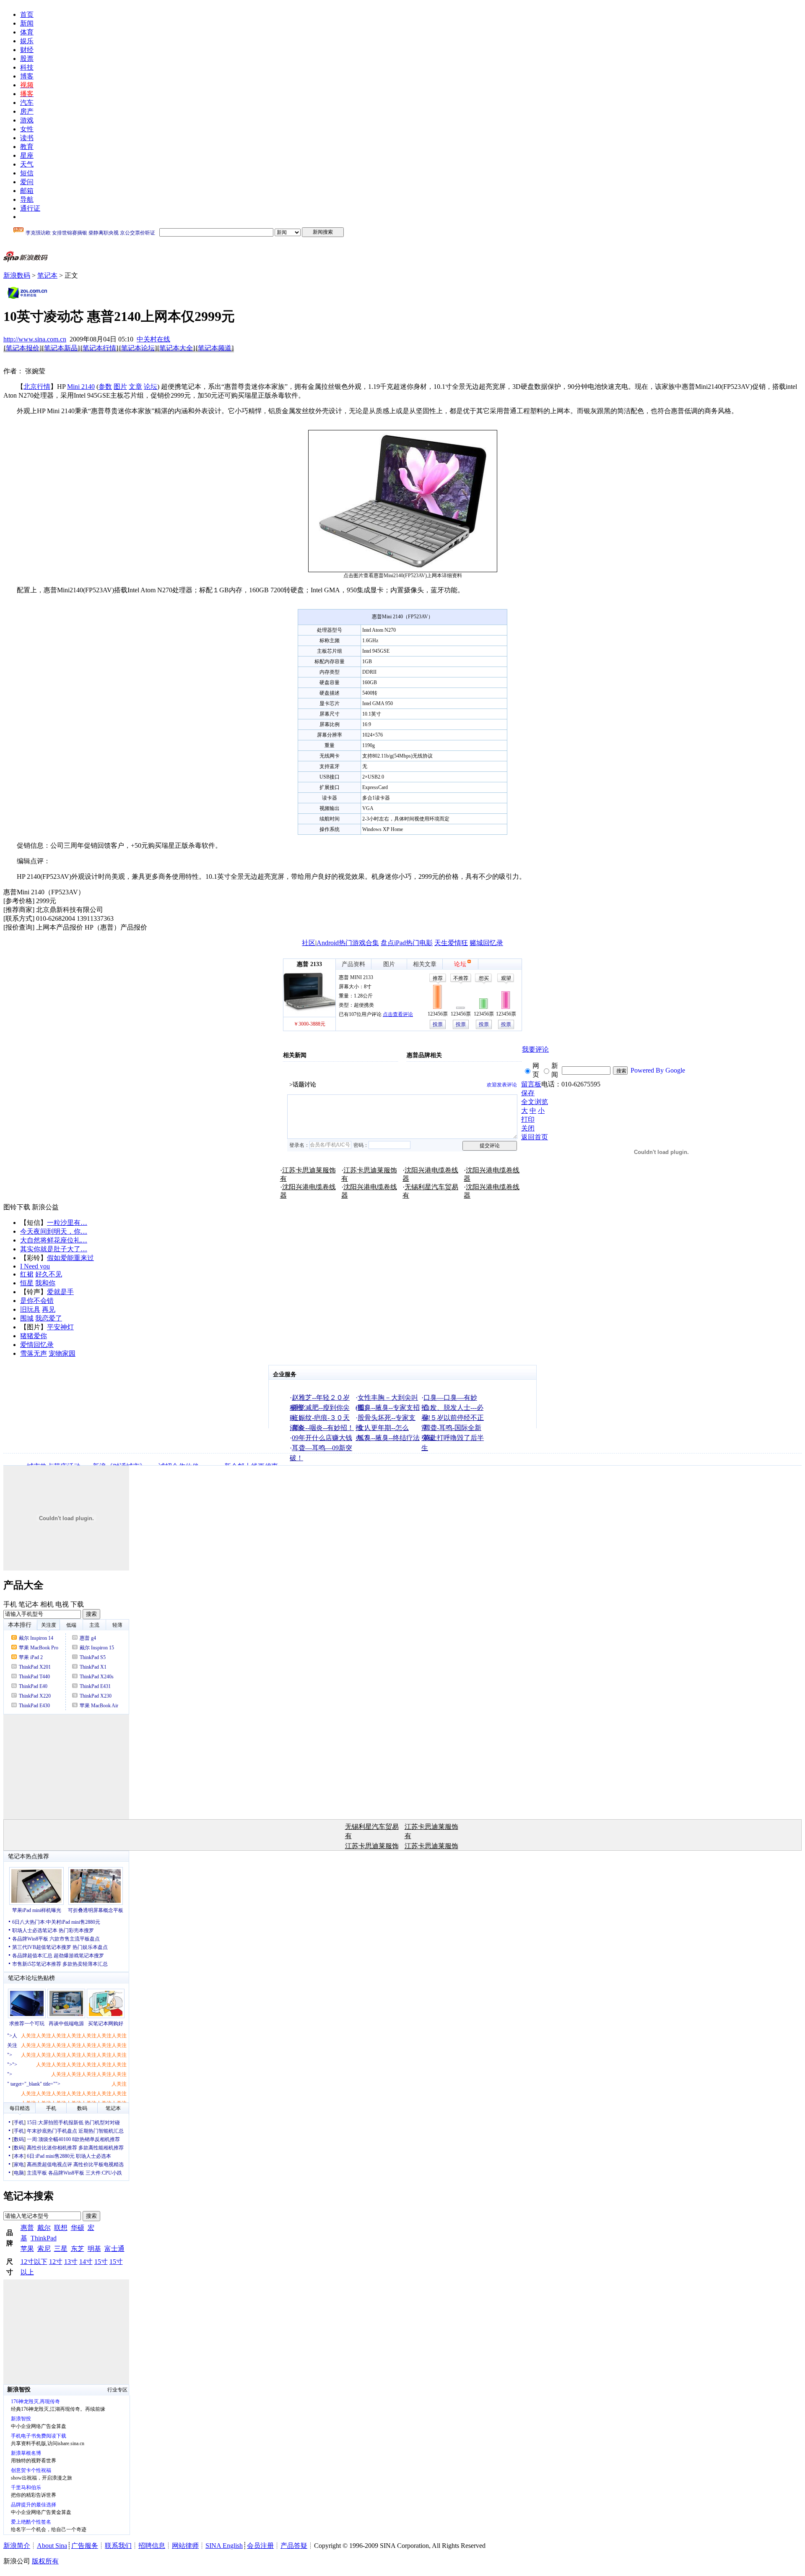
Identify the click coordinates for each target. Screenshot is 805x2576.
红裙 (27, 1274)
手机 (10, 1604)
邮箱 (27, 191)
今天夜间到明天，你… (54, 1231)
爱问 (27, 182)
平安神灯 (60, 1327)
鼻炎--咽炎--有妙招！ (323, 1428)
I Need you (35, 1266)
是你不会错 (37, 1301)
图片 (120, 387)
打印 (528, 1119)
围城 (27, 1318)
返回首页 (535, 1137)
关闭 (528, 1128)
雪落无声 (34, 1353)
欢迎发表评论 (502, 1085)
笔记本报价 (23, 348)
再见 (49, 1309)
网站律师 (185, 2546)
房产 (27, 111)
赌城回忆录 (486, 943)
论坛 (151, 387)
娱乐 (27, 41)
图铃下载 (17, 1207)
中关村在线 (153, 339)
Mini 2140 (81, 387)
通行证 (30, 208)
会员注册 (260, 2546)
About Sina (52, 2546)
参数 (105, 387)
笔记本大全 (176, 348)
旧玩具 (30, 1309)
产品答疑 (294, 2546)
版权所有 (45, 2561)
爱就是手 (60, 1292)
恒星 (27, 1283)
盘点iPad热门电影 (407, 943)
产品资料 (353, 964)
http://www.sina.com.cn (35, 339)
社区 (309, 943)
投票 (438, 1024)
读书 (27, 138)
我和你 (45, 1283)
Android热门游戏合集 (348, 943)
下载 (77, 1604)
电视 (62, 1604)
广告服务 (85, 2546)
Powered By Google (658, 1070)
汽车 (27, 103)
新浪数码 (17, 275)
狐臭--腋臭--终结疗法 (389, 1438)
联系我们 (118, 2546)
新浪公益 (45, 1207)
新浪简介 (17, 2546)
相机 (47, 1604)
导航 (27, 199)
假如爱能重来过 (70, 1258)
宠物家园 (62, 1353)
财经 (27, 50)
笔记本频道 (215, 348)
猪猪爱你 (34, 1336)
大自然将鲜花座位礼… (54, 1240)
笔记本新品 (61, 348)
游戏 (27, 120)
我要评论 (535, 1049)
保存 (528, 1093)
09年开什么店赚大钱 (322, 1438)
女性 (27, 129)
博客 (27, 76)
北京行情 (37, 387)
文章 (135, 387)
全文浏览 (535, 1102)
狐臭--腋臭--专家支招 (389, 1408)
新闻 (27, 23)
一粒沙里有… (67, 1223)
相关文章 (425, 964)
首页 (27, 14)
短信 (27, 173)
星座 (27, 155)
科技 (27, 67)
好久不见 (49, 1274)
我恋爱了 (49, 1318)
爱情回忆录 (37, 1345)
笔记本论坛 (138, 348)
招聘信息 (152, 2546)
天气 (27, 164)
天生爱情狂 (451, 943)
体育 (27, 32)
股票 (27, 59)
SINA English (224, 2546)
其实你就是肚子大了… (54, 1249)
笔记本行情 (99, 348)
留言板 (531, 1084)
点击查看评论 (398, 1014)
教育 (27, 147)
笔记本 (47, 275)
